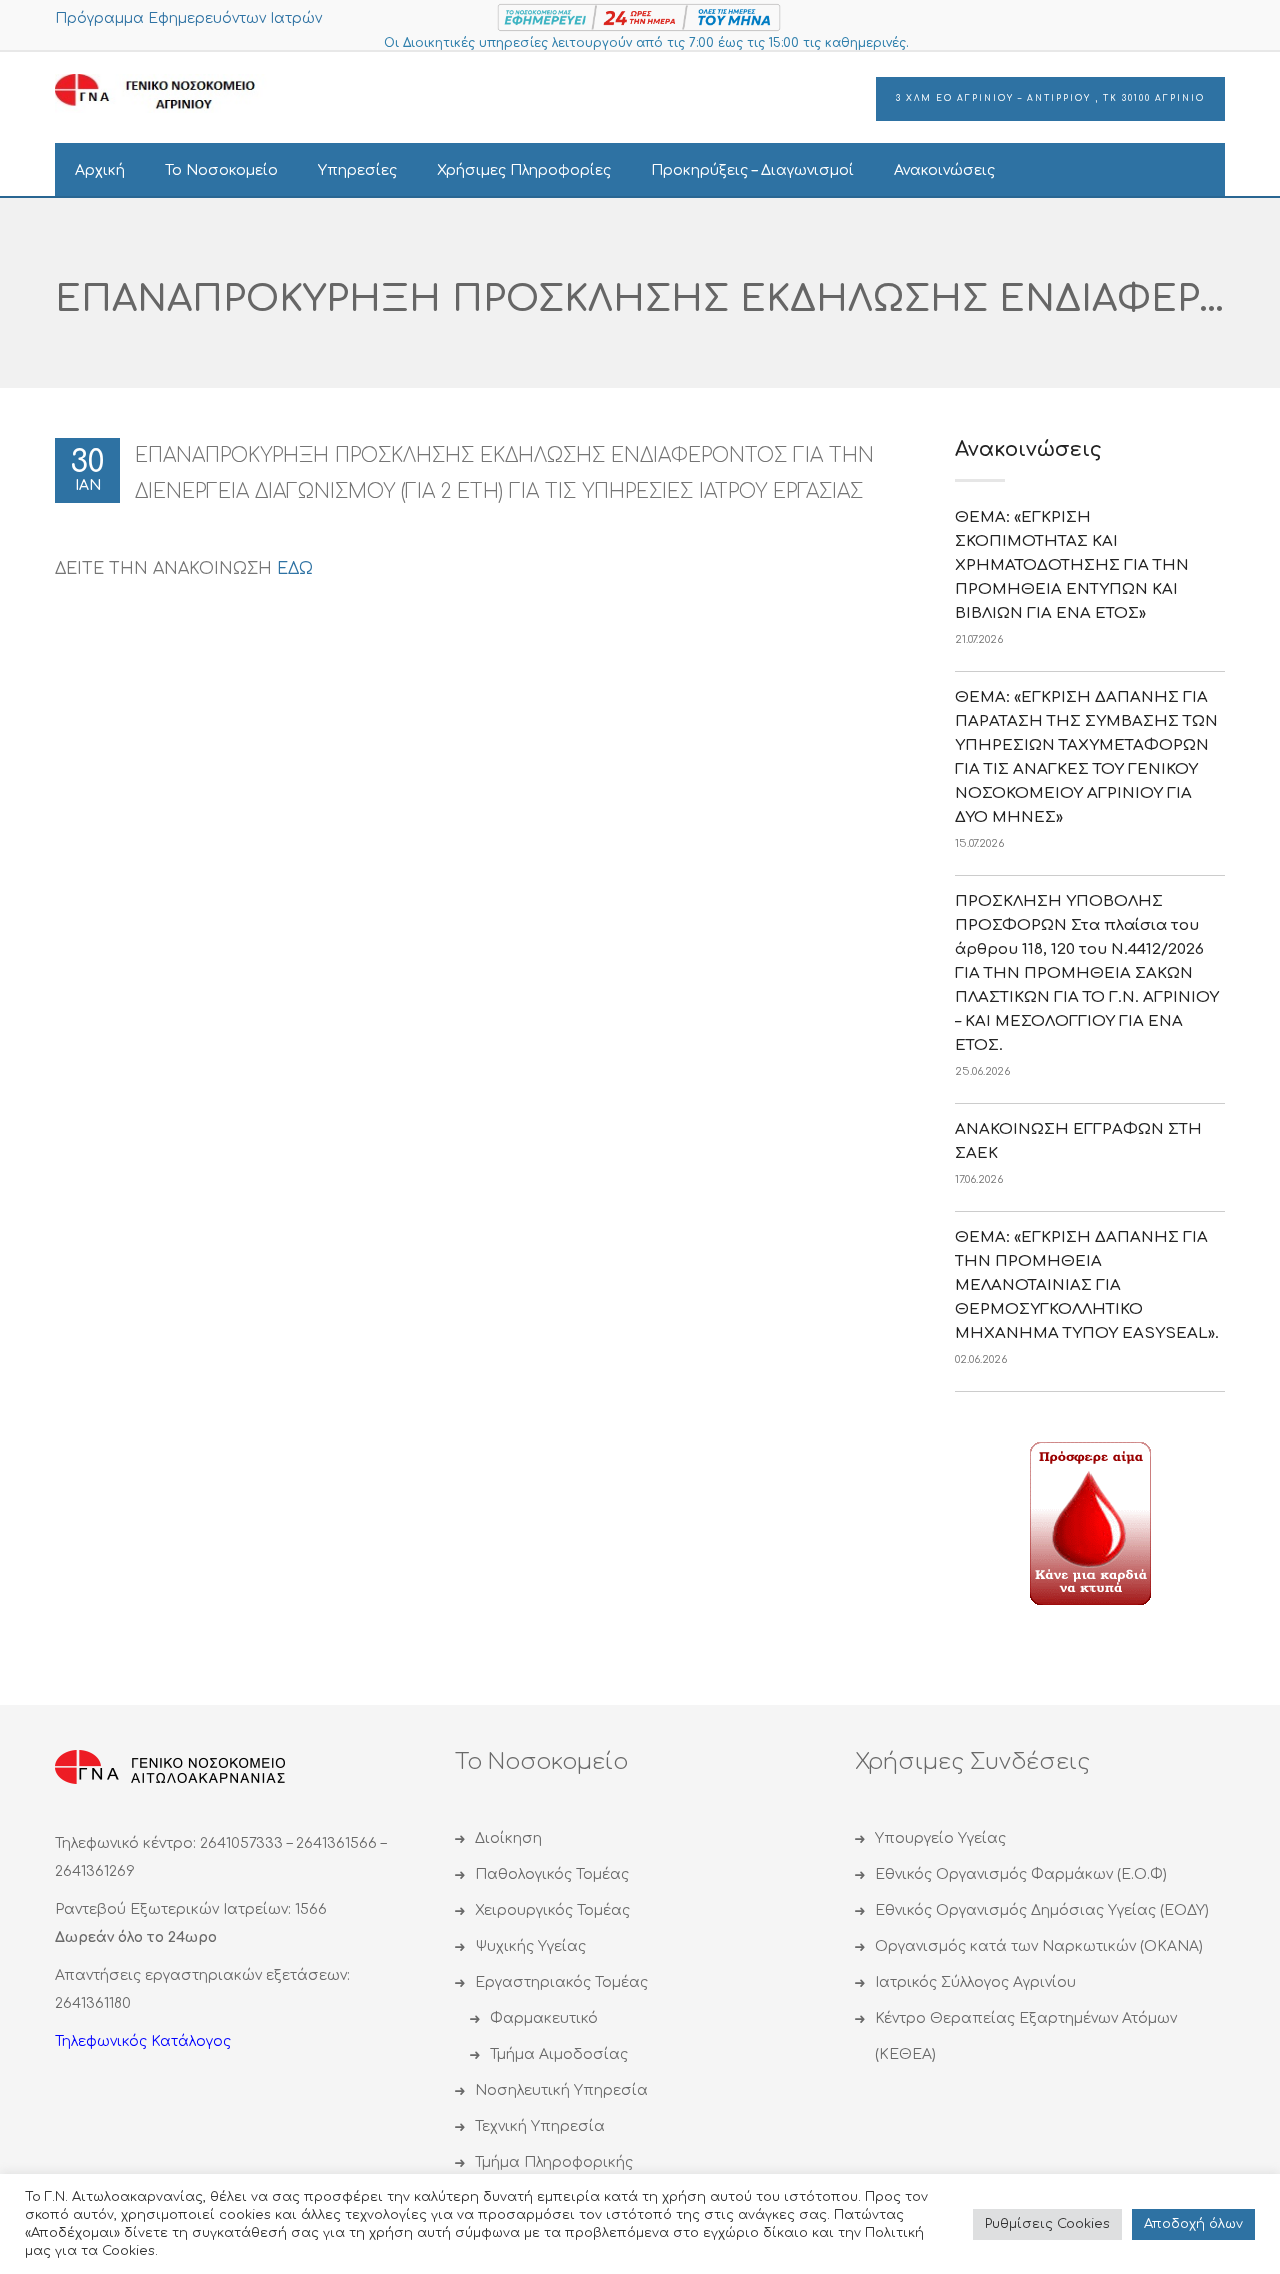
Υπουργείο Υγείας (940, 1838)
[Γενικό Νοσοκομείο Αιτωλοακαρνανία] (170, 92)
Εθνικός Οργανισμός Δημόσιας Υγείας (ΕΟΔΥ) (1042, 1910)
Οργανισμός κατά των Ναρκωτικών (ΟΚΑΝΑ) (1039, 1946)
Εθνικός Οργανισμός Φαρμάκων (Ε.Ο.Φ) (1021, 1874)
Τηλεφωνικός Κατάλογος (143, 2041)
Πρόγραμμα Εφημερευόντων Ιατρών (188, 18)
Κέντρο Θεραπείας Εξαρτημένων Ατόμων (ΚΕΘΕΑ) (1026, 2036)
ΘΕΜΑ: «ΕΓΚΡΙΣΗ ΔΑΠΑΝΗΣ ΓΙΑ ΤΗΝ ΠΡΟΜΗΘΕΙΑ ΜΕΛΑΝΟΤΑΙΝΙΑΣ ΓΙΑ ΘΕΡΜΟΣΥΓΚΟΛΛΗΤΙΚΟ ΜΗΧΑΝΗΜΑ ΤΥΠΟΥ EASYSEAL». (1087, 1285)
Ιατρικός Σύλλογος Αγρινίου (975, 1982)
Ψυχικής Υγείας (530, 1946)
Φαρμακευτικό (544, 2018)
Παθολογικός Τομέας (552, 1874)
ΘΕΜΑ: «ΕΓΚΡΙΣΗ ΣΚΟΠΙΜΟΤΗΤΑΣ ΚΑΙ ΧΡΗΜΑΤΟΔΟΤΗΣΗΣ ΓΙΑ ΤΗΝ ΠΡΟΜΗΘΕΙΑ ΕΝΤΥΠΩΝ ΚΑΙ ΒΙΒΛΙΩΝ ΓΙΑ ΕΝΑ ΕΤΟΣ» (1072, 565)
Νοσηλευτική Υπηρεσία (561, 2090)
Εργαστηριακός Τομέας (561, 1982)
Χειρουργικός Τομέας (552, 1910)
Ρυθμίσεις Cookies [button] (1047, 2224)
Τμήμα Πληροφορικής (554, 2162)
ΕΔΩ (295, 569)
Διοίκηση (508, 1838)
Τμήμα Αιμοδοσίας (559, 2054)
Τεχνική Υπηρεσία (540, 2126)
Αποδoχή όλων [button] (1193, 2224)
